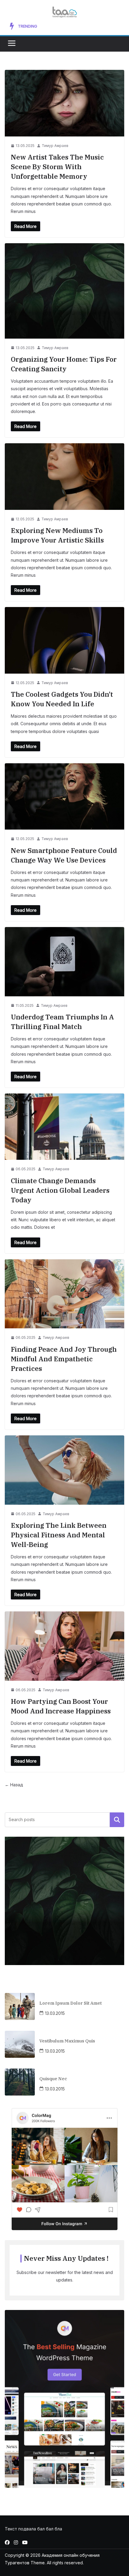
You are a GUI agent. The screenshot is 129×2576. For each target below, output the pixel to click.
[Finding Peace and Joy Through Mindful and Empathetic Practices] (64, 1294)
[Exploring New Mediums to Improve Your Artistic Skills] (64, 476)
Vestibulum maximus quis (67, 2041)
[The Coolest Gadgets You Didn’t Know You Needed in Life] (64, 640)
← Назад (14, 1785)
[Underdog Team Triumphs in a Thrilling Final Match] (64, 962)
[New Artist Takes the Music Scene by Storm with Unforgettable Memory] (64, 103)
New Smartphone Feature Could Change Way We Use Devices (78, 26)
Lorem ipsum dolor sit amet (70, 2003)
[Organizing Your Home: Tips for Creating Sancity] (64, 291)
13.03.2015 (55, 2013)
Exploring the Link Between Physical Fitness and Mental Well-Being (59, 1535)
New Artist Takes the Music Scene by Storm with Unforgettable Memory (57, 167)
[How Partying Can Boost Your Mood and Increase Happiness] (64, 1646)
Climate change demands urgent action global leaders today (60, 1190)
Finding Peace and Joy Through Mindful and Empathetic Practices (64, 1359)
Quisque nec (53, 2079)
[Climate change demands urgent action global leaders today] (64, 1127)
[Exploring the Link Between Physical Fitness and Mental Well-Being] (64, 1470)
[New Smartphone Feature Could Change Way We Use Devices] (64, 796)
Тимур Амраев (55, 146)
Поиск (117, 1820)
